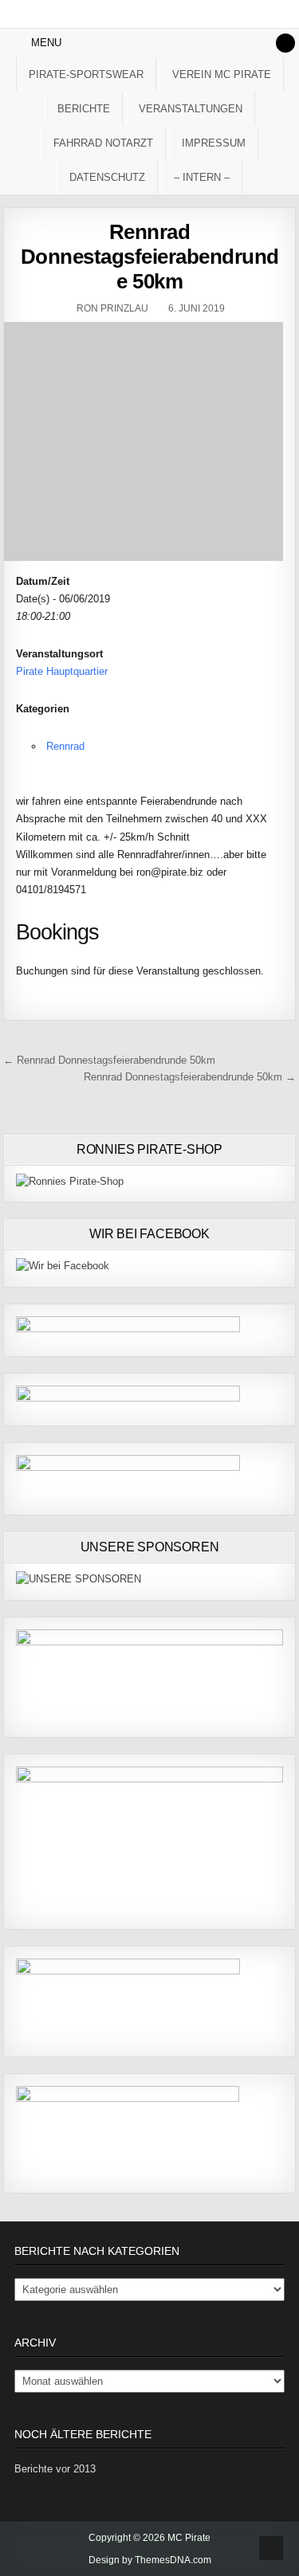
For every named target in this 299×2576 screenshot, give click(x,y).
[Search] (285, 43)
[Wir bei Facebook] (63, 1266)
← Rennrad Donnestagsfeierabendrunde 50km (109, 1060)
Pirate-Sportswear (86, 74)
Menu (46, 43)
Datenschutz (107, 177)
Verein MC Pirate (222, 74)
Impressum (214, 143)
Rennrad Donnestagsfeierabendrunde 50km (150, 257)
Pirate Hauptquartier (62, 671)
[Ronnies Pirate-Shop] (70, 1181)
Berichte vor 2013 (55, 2469)
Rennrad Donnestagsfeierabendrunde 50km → (190, 1077)
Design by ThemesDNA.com (150, 2560)
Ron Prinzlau (112, 308)
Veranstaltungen (191, 109)
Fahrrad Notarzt (103, 143)
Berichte (84, 109)
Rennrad (65, 746)
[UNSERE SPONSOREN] (79, 1579)
